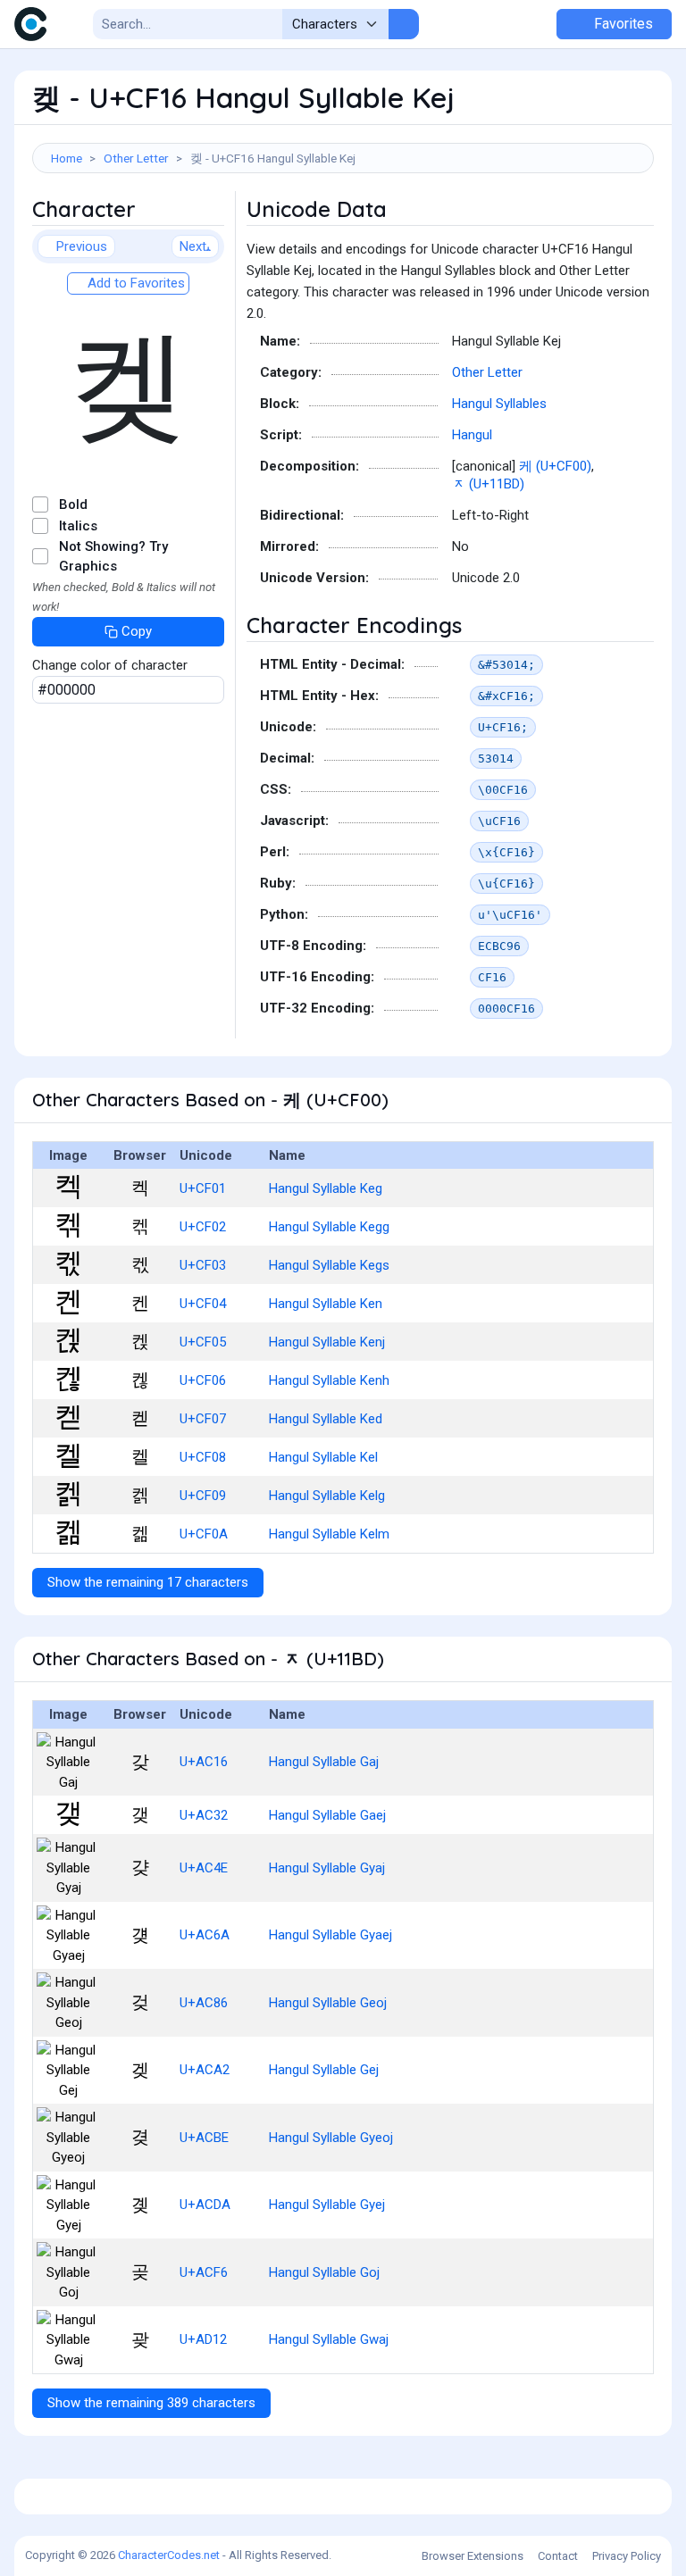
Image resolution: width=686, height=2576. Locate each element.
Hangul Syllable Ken (326, 1304)
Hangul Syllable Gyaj (327, 1868)
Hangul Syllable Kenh (329, 1380)
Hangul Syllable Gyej (327, 2205)
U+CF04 (203, 1304)
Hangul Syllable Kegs (329, 1265)
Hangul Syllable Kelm (329, 1534)
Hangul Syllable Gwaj (329, 2339)
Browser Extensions (473, 2556)
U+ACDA (205, 2205)
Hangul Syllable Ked (326, 1419)
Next (193, 246)
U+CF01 (203, 1188)
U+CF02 (203, 1227)
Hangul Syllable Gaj (324, 1762)
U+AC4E (204, 1868)
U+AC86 (204, 2003)
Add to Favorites (134, 283)
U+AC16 (204, 1762)
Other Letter (136, 158)
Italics (78, 526)
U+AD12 (203, 2339)
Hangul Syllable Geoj (328, 2003)
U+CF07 (203, 1419)
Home (67, 158)
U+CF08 (203, 1457)
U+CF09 (203, 1496)
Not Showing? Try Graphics (113, 557)
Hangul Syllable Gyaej (330, 1935)
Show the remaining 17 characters (148, 1582)
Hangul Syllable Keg (326, 1188)
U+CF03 (203, 1265)
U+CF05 (203, 1342)
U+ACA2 (205, 2070)
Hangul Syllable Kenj (327, 1342)
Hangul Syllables (499, 404)
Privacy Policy (627, 2556)
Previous (82, 246)
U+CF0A (204, 1534)
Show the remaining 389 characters (151, 2403)
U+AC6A (205, 1935)
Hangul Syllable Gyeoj (331, 2138)
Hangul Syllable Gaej (327, 1815)
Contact (558, 2556)
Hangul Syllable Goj (324, 2272)
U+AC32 (204, 1815)
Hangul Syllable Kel (323, 1457)
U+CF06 (203, 1380)
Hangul (472, 435)
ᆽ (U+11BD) (488, 484)
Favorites (622, 24)
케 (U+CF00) (555, 466)
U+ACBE (204, 2138)
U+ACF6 (204, 2272)
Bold (73, 504)
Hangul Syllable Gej (324, 2070)
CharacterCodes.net (169, 2555)
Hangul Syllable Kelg (327, 1496)
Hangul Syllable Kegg (329, 1227)
